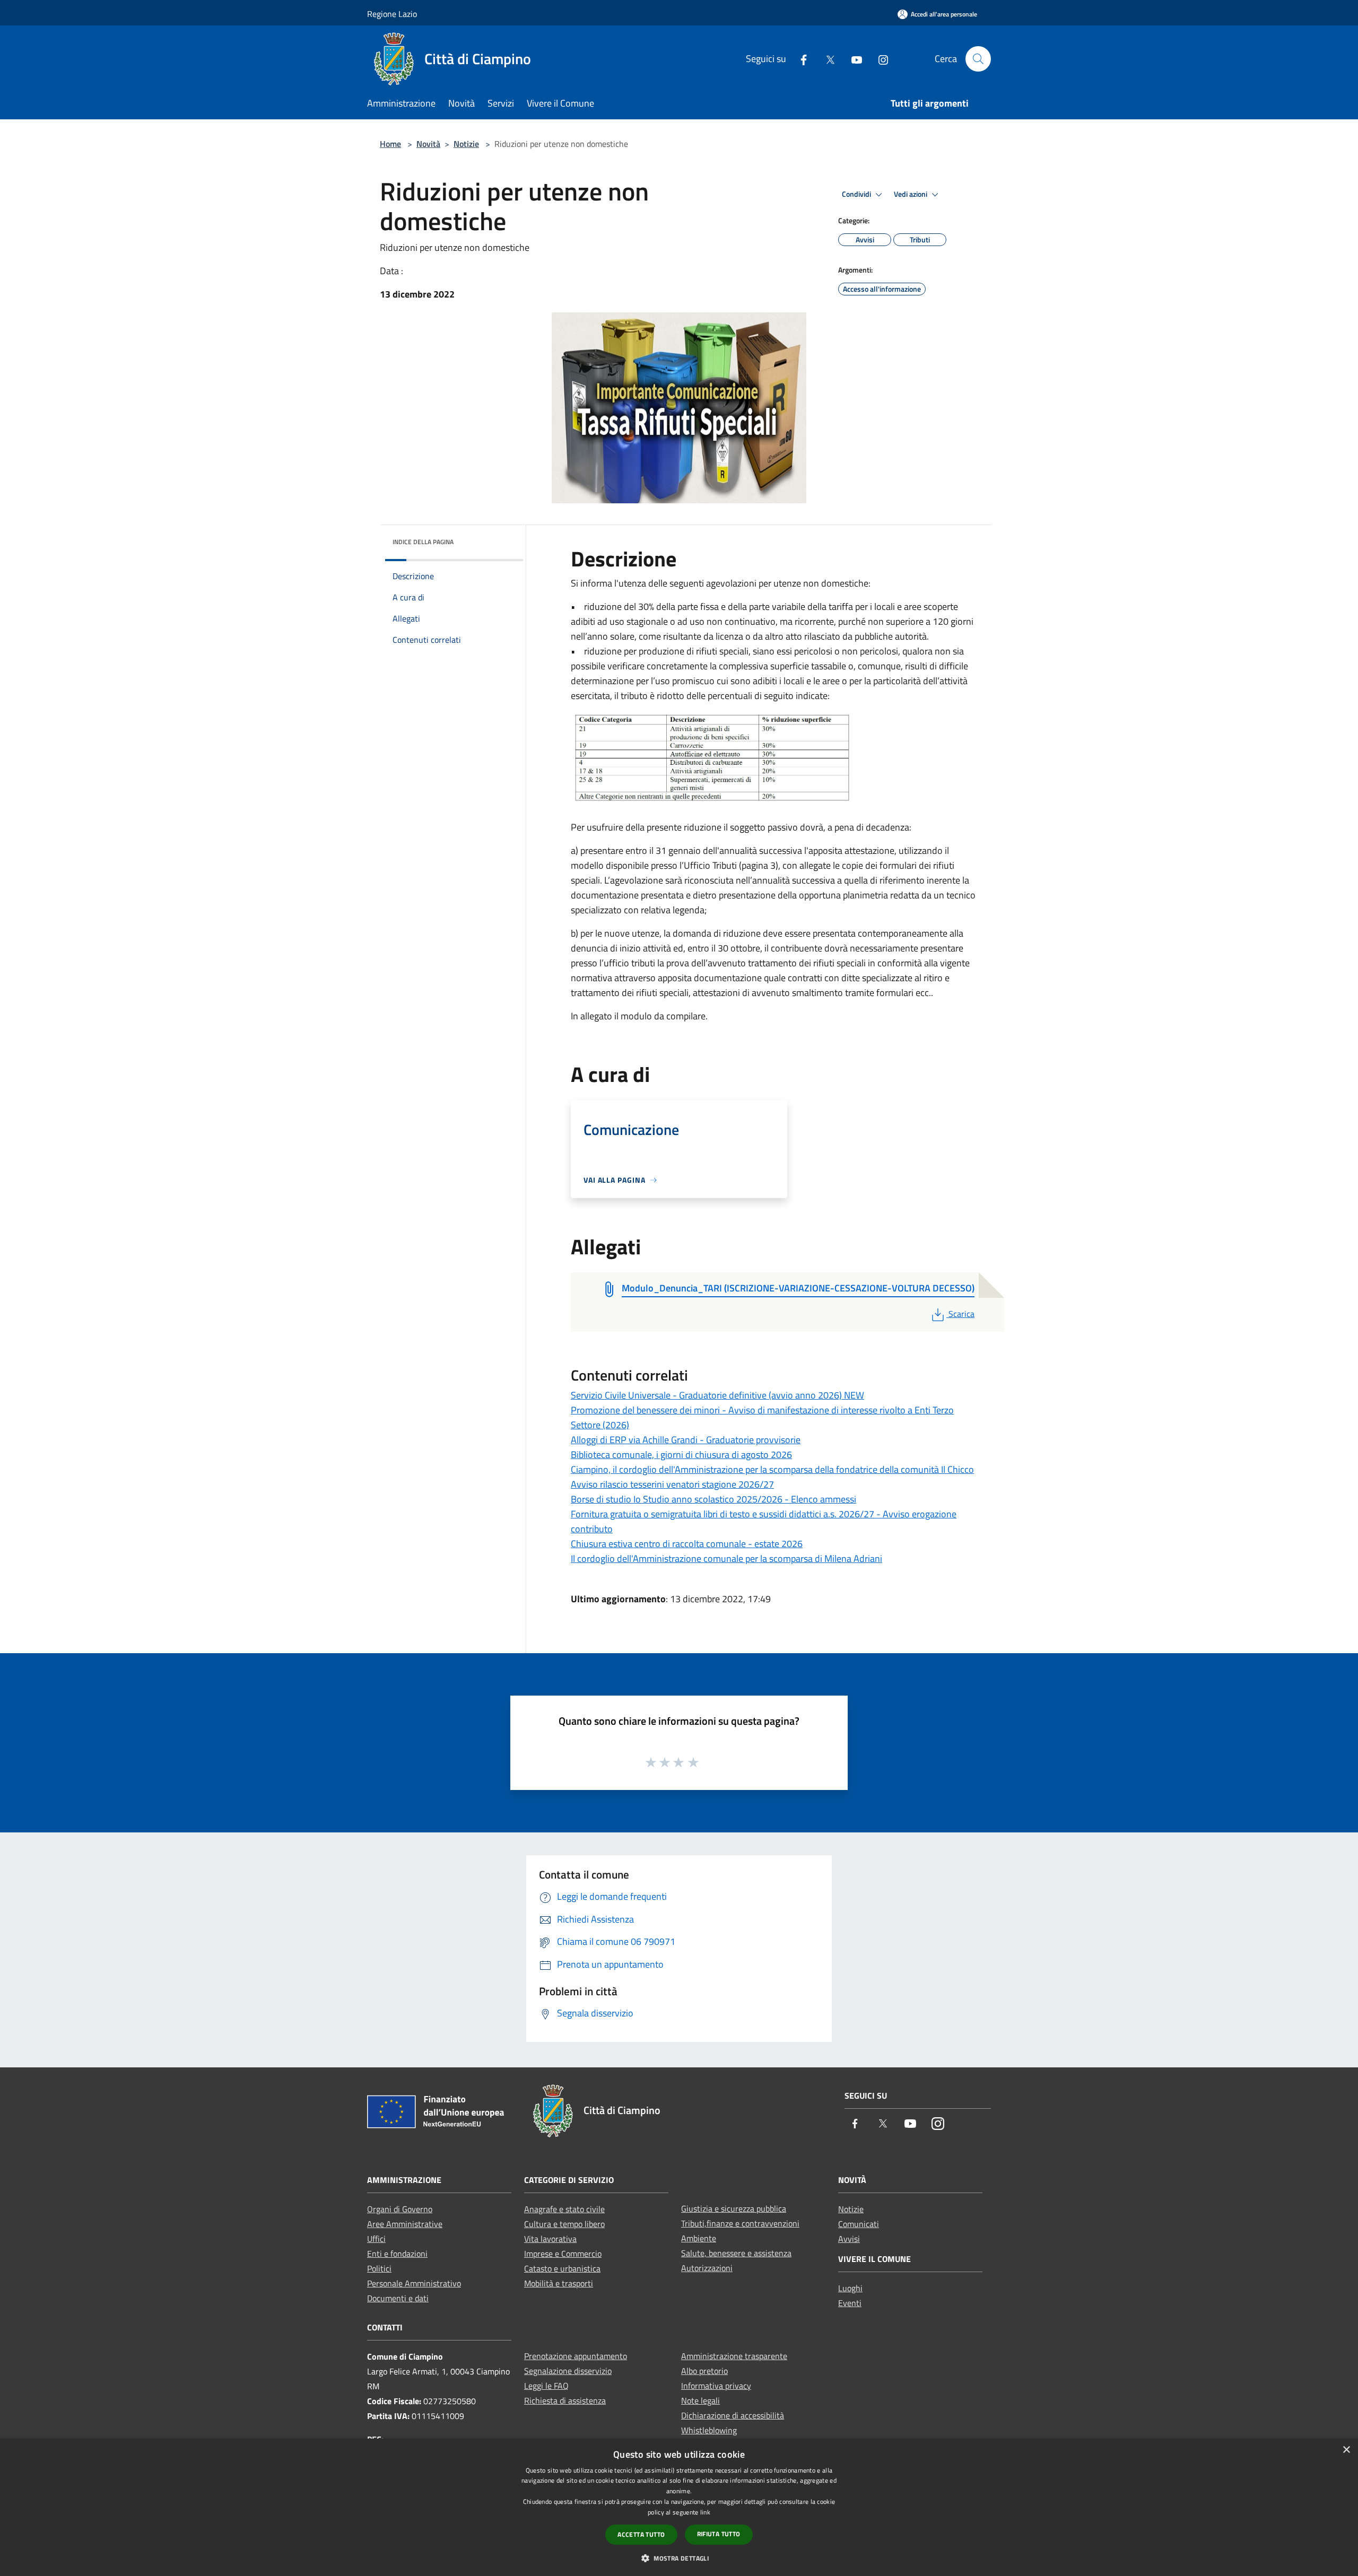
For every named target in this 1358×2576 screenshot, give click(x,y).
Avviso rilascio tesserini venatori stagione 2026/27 (672, 1484)
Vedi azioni (911, 194)
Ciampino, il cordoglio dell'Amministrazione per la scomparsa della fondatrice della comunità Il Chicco (772, 1469)
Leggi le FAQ (546, 2386)
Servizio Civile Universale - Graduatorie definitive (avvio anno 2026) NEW (717, 1395)
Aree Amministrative (405, 2224)
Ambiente (699, 2238)
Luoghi (850, 2288)
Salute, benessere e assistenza (736, 2253)
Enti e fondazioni (397, 2254)
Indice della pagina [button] (423, 542)
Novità (428, 144)
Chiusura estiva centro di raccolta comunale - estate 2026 (687, 1544)
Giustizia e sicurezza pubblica (734, 2208)
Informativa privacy (716, 2386)
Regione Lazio (392, 14)
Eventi (850, 2303)
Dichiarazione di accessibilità (733, 2415)
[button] (679, 2558)
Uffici (376, 2239)
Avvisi (849, 2239)
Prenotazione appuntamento (576, 2356)
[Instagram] (879, 59)
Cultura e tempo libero (564, 2224)
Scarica (961, 1314)
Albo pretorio (704, 2371)
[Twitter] (826, 59)
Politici (379, 2268)
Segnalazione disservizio (568, 2371)
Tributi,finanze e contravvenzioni (740, 2223)
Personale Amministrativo (414, 2283)
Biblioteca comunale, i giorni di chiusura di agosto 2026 (681, 1455)
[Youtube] (852, 59)
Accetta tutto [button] (641, 2534)
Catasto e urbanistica (562, 2268)
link (705, 2512)
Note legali (700, 2400)
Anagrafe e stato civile (564, 2209)
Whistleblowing (709, 2430)
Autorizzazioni (707, 2268)
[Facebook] (799, 59)
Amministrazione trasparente (734, 2356)
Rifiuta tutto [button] (719, 2534)
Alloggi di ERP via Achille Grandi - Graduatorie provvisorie (686, 1440)
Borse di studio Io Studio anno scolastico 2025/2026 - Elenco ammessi (713, 1499)
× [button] (1346, 2450)
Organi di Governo (400, 2209)
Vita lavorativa (550, 2239)
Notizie (466, 144)
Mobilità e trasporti (559, 2283)
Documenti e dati (398, 2298)
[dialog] (679, 2507)
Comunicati (859, 2224)
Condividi (857, 194)
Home (390, 144)
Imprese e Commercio (563, 2254)
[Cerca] (978, 59)
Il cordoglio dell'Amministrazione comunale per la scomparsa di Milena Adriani (726, 1558)
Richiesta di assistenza (565, 2400)
